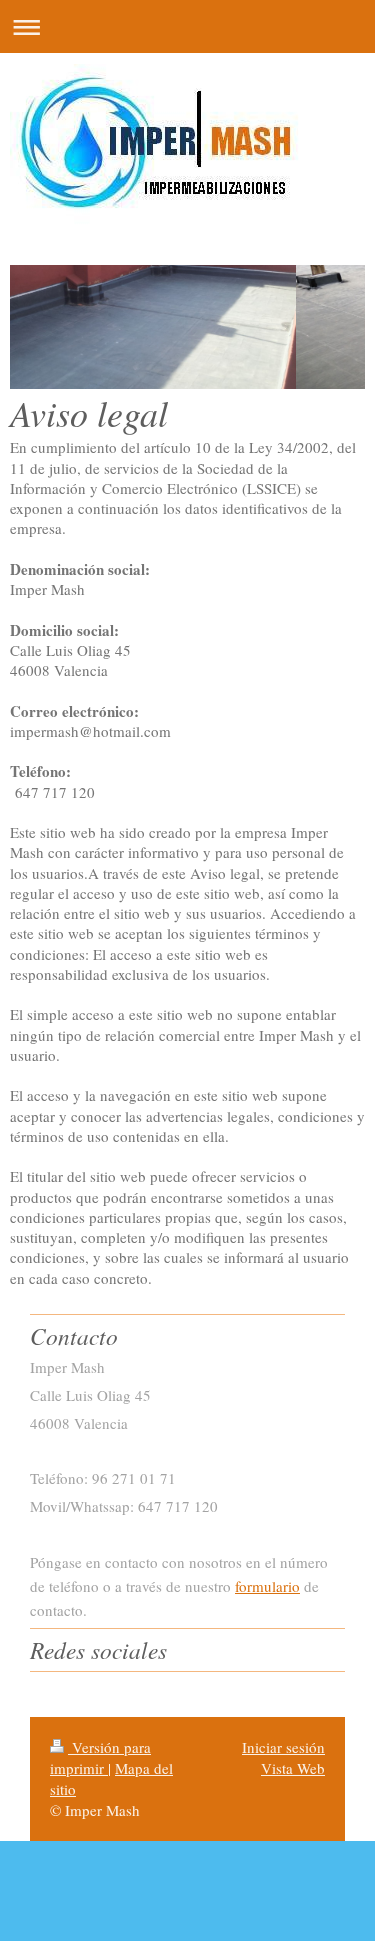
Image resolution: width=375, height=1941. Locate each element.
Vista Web (293, 1768)
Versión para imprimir (100, 1757)
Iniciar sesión (283, 1747)
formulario (267, 1586)
